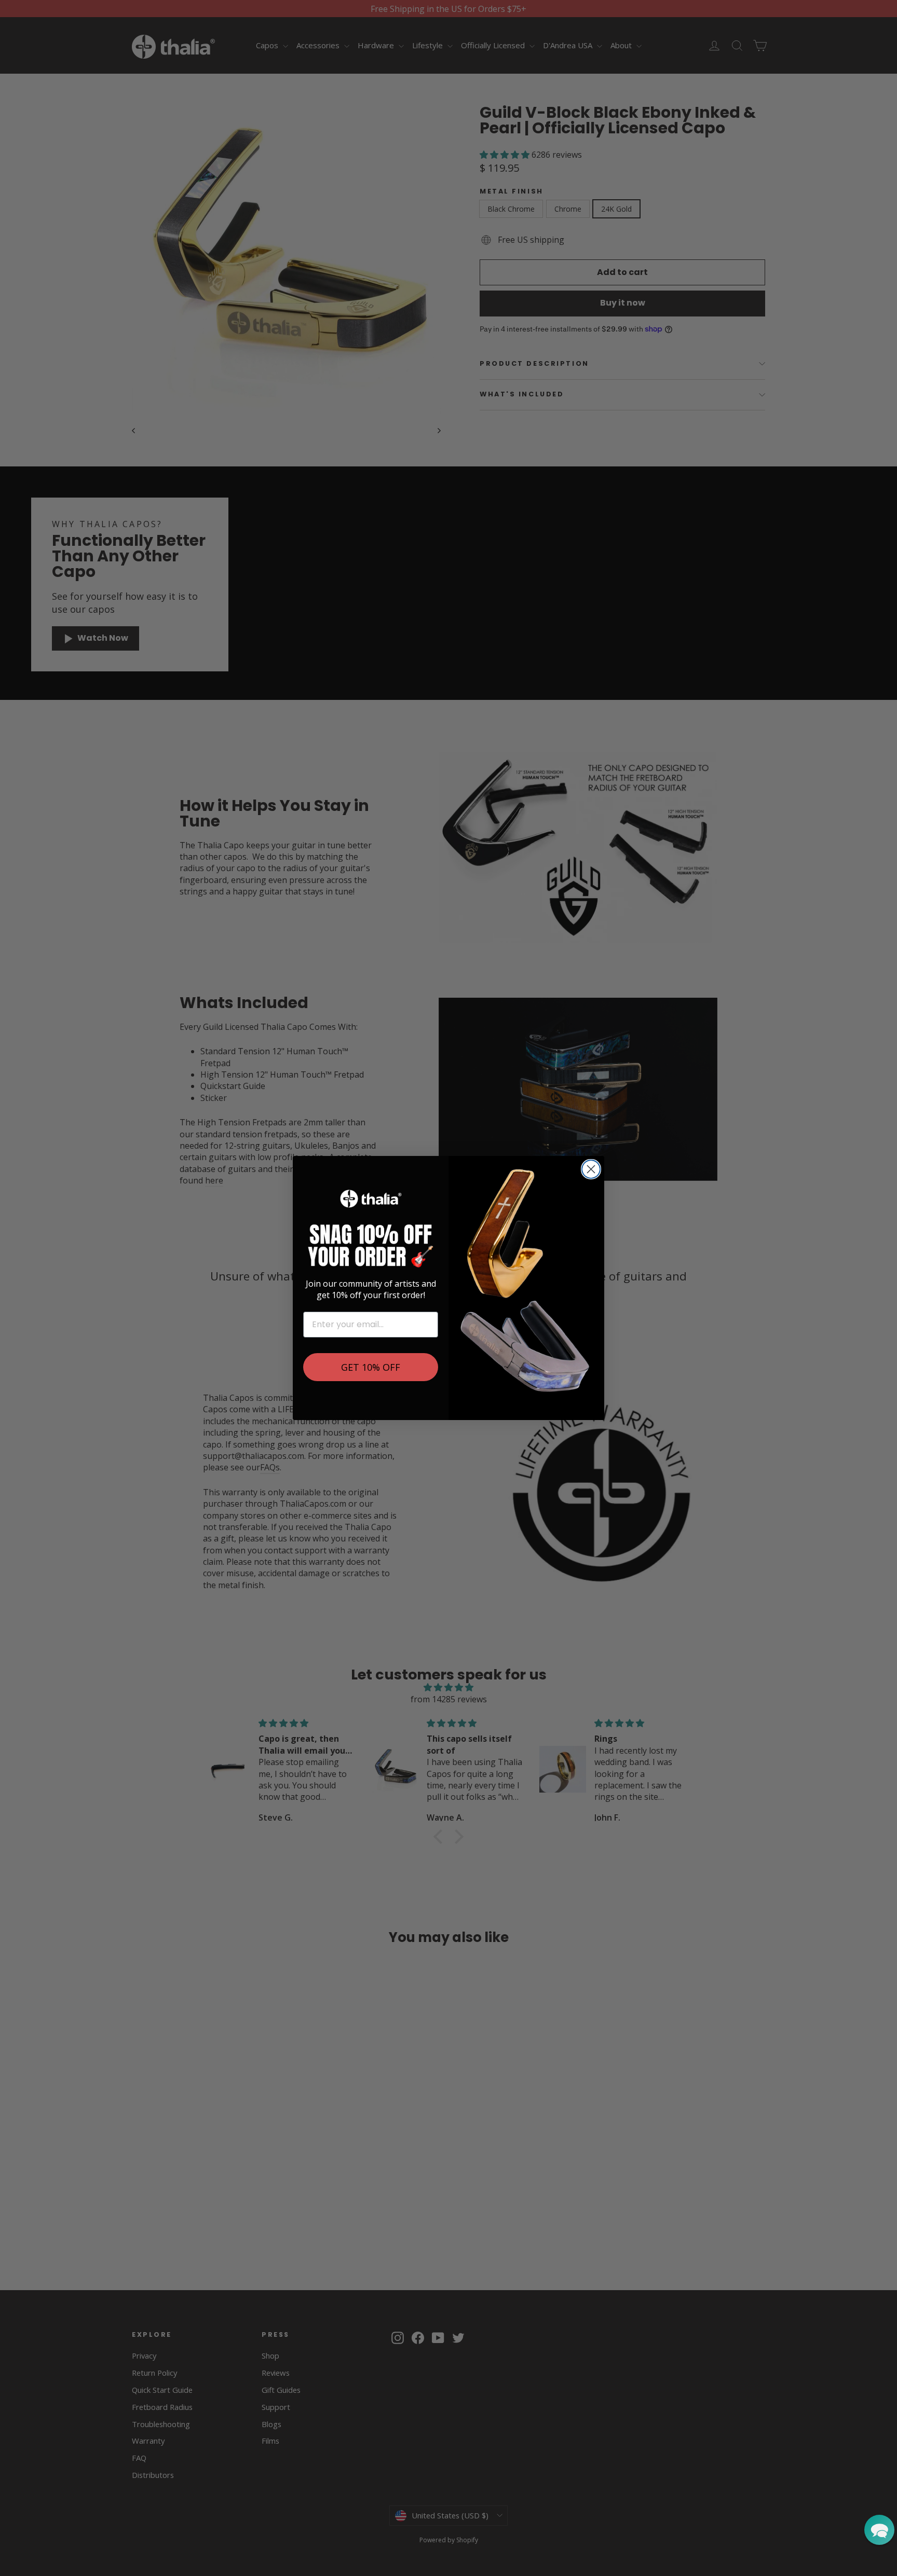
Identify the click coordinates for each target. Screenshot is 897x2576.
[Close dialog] (591, 1169)
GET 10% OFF (371, 1367)
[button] (879, 2530)
